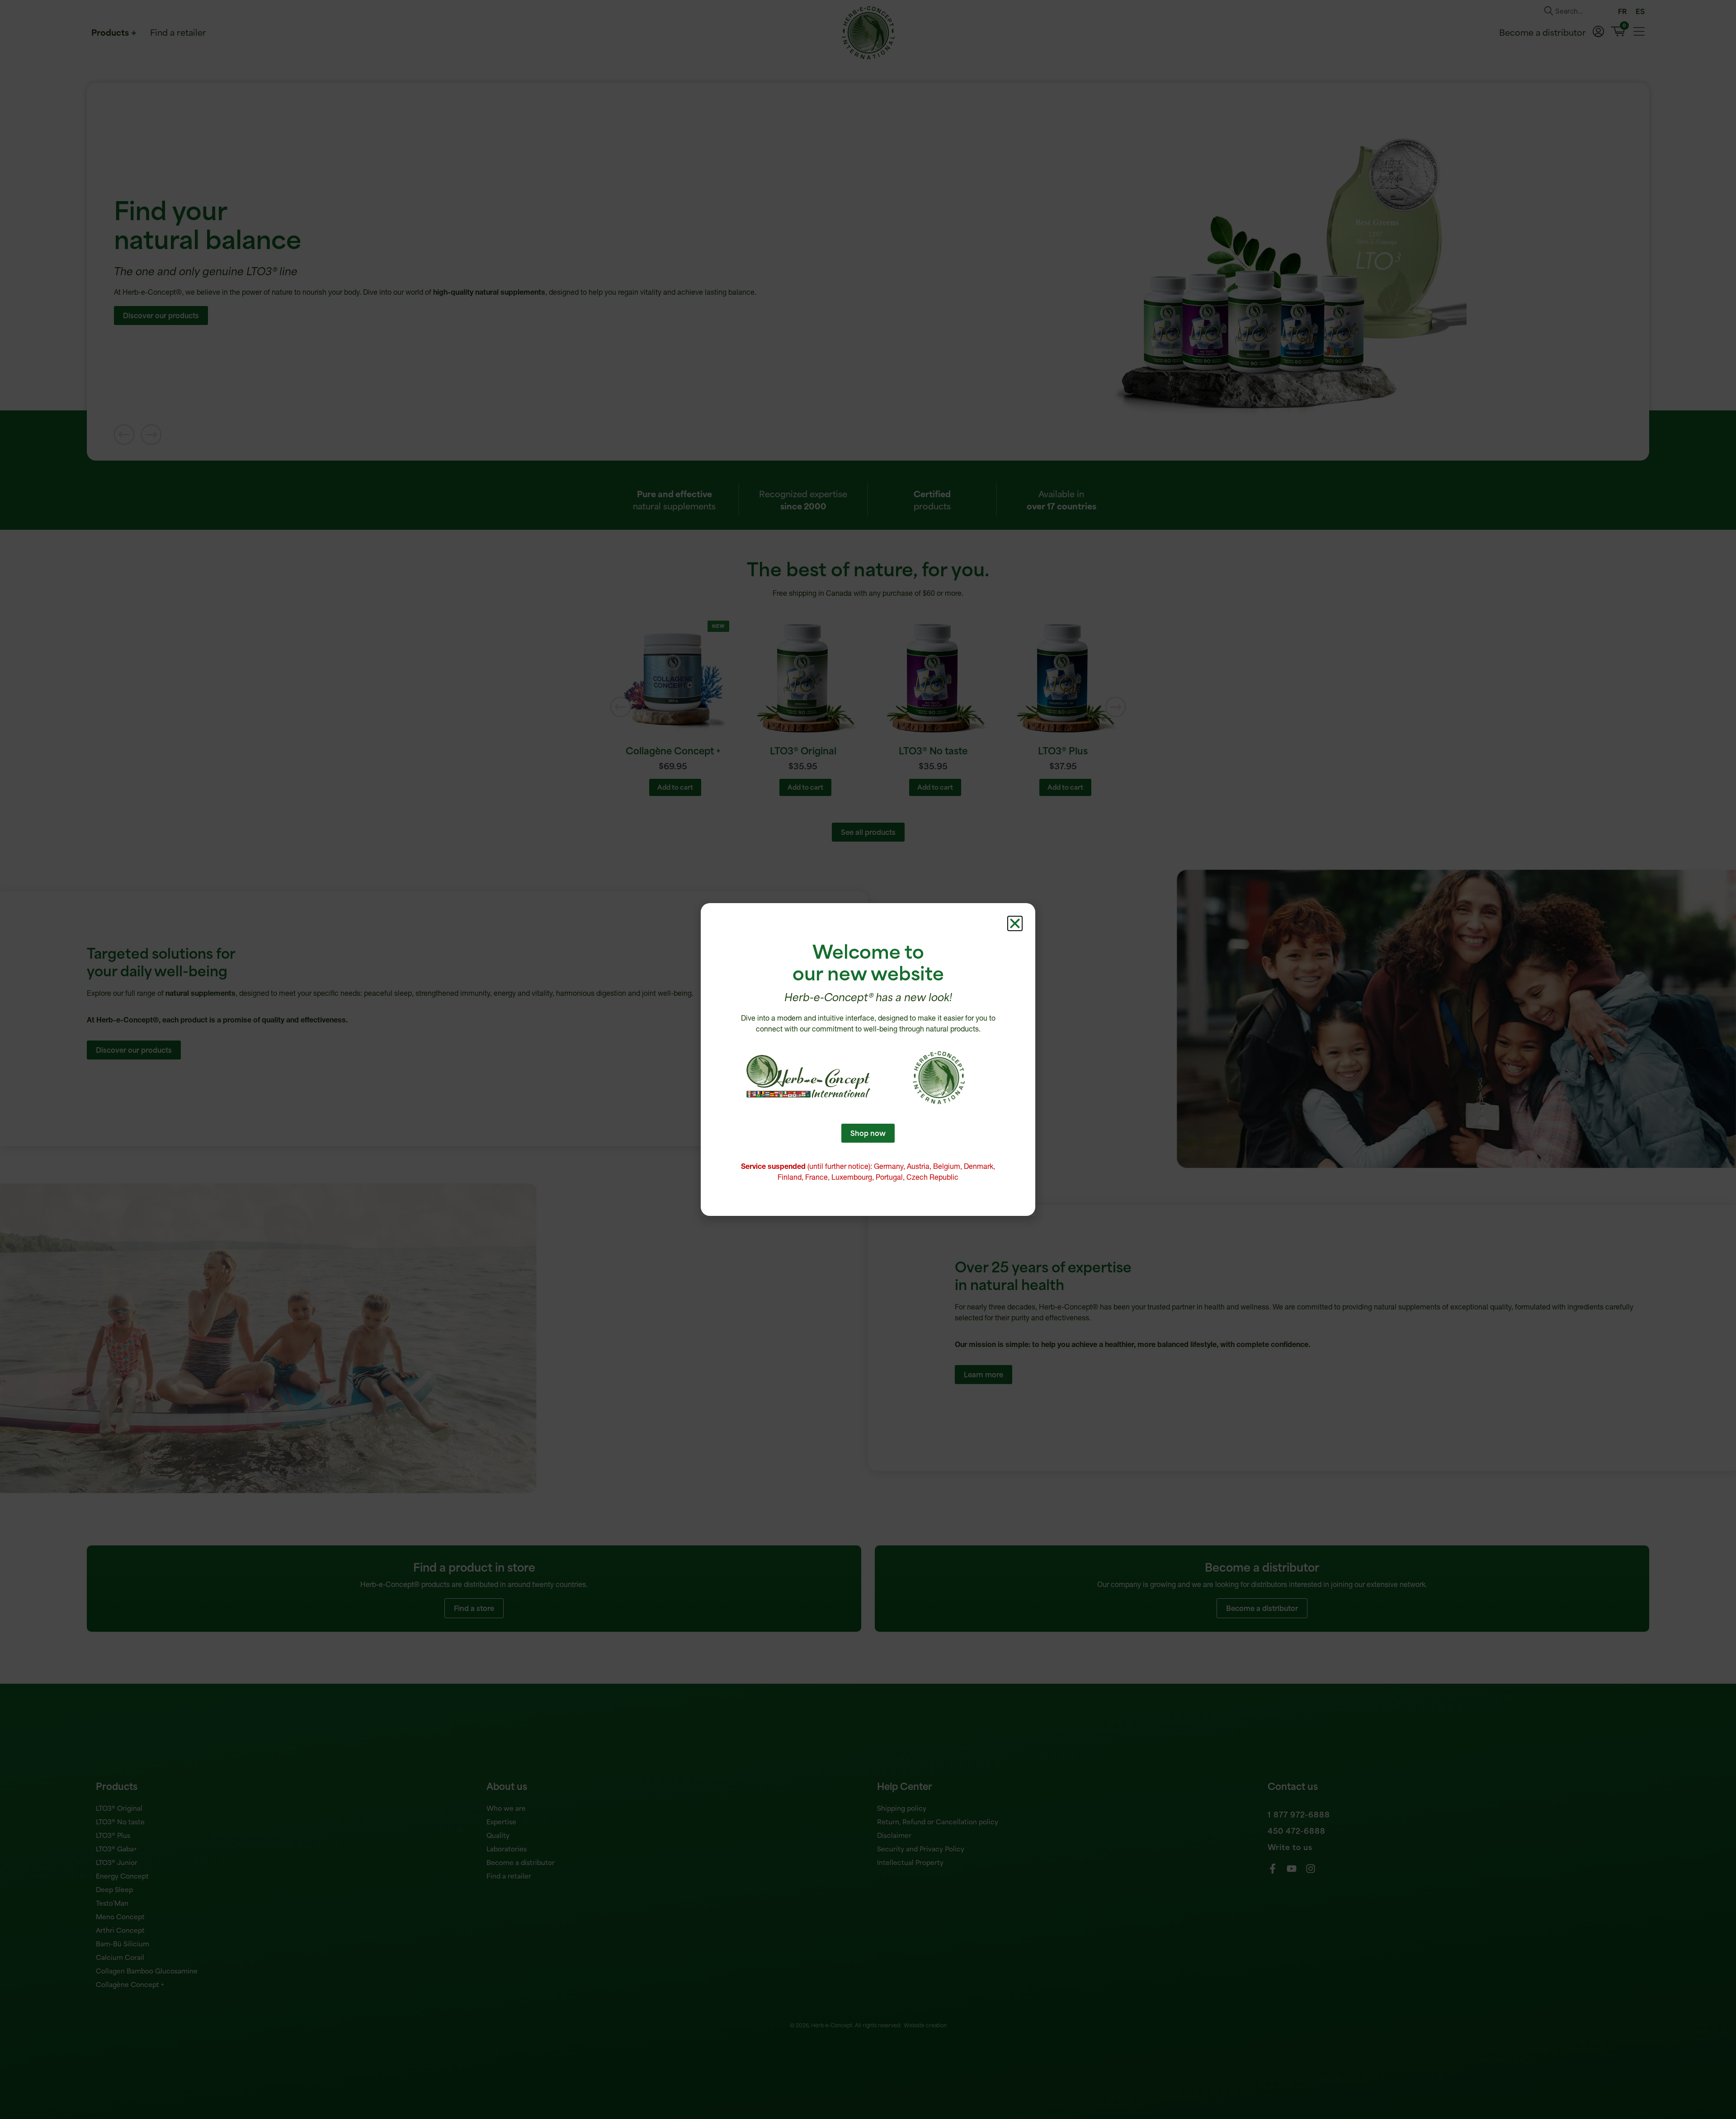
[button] (1015, 923)
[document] (868, 1059)
